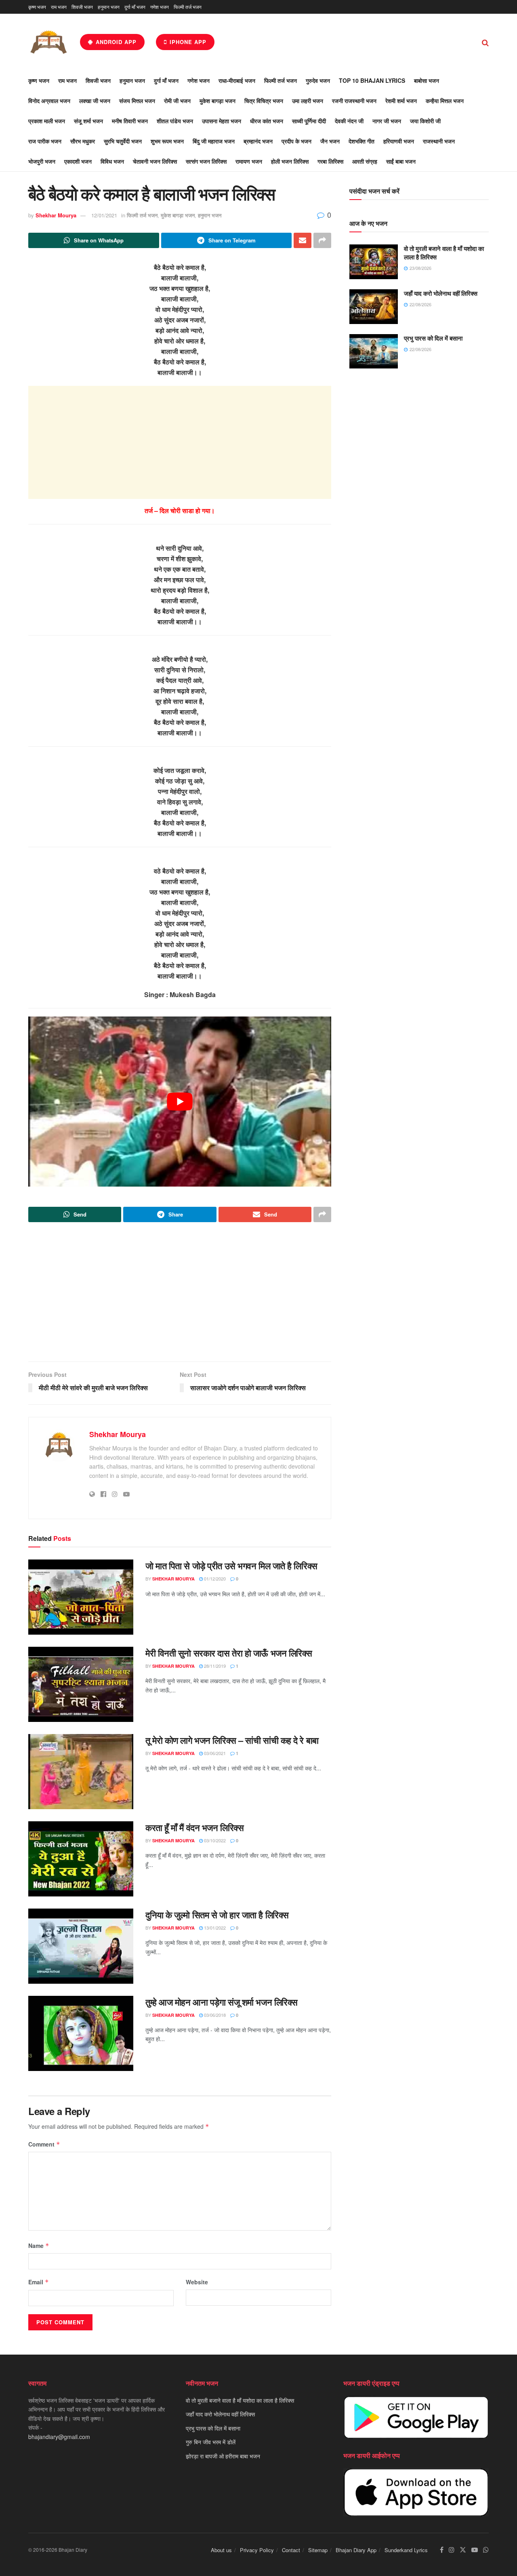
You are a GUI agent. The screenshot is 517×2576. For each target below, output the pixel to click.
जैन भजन (330, 141)
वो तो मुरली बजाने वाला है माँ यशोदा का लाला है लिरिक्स (444, 253)
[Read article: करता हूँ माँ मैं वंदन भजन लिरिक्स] (81, 1859)
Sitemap (318, 2550)
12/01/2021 (104, 215)
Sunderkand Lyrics (406, 2550)
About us (221, 2550)
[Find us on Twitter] (463, 2550)
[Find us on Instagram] (452, 2550)
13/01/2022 (214, 1928)
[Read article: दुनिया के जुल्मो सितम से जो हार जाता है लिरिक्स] (81, 1946)
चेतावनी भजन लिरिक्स (155, 161)
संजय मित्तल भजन (137, 101)
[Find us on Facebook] (442, 2550)
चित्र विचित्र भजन (264, 101)
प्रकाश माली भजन (47, 121)
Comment (44, 2144)
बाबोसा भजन (427, 80)
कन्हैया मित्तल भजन (445, 101)
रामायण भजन (249, 161)
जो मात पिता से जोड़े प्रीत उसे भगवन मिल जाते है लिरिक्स (231, 1566)
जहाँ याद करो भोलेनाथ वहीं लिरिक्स (441, 293)
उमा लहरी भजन (308, 101)
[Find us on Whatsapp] (486, 2550)
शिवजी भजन (82, 7)
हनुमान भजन (109, 7)
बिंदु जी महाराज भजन (214, 141)
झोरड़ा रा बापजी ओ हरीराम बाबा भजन (223, 2456)
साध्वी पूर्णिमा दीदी (309, 121)
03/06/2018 (214, 2015)
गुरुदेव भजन (318, 80)
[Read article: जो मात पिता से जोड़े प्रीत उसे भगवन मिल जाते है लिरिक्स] (81, 1597)
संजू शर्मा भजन (88, 121)
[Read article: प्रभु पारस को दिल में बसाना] (374, 351)
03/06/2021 (214, 1753)
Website (197, 2282)
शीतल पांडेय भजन (175, 121)
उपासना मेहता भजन (222, 121)
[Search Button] (485, 42)
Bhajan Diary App (356, 2550)
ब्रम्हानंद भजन (258, 141)
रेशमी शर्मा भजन (401, 101)
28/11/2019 (214, 1666)
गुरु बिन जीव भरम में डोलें (211, 2442)
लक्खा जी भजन (95, 101)
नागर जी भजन (387, 121)
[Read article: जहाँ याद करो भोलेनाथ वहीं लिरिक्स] (374, 307)
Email (39, 2282)
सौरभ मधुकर (83, 141)
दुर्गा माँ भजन (135, 7)
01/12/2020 (214, 1578)
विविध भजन (112, 161)
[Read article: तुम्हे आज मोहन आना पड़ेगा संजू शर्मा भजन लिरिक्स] (81, 2033)
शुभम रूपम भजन (167, 141)
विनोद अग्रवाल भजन (49, 101)
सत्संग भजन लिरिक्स (206, 161)
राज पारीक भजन (45, 141)
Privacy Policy (257, 2550)
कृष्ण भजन (37, 7)
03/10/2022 (214, 1840)
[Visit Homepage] (48, 42)
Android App (115, 42)
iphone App (187, 42)
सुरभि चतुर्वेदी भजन (123, 141)
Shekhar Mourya (56, 215)
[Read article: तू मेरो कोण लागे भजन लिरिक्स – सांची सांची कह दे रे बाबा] (81, 1772)
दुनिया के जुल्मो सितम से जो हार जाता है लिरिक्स (217, 1915)
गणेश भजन (160, 7)
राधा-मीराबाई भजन (237, 80)
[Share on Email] (303, 240)
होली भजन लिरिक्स (290, 161)
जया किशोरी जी (425, 121)
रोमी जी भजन (177, 101)
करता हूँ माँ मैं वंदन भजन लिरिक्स (194, 1827)
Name (39, 2246)
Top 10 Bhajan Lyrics (372, 80)
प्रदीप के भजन (296, 141)
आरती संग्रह (365, 161)
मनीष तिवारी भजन (130, 121)
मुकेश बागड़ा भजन (218, 101)
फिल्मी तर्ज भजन (188, 7)
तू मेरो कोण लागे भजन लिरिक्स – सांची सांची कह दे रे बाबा (232, 1740)
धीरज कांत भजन (267, 121)
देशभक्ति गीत (361, 141)
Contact (291, 2550)
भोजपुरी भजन (42, 161)
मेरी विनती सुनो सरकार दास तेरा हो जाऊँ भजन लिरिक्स (229, 1653)
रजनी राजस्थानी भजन (354, 101)
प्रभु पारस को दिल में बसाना (433, 338)
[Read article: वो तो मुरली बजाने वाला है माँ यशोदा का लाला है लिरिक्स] (374, 262)
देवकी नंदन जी (349, 121)
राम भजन (59, 7)
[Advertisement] (180, 442)
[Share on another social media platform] (322, 240)
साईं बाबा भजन (401, 161)
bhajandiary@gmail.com (59, 2437)
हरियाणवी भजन (399, 141)
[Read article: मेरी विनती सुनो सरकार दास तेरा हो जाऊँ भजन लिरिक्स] (81, 1684)
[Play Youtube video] (180, 1102)
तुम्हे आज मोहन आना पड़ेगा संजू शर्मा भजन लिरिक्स (222, 2002)
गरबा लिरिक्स (330, 161)
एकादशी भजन (78, 161)
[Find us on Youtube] (475, 2550)
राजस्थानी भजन (439, 141)
